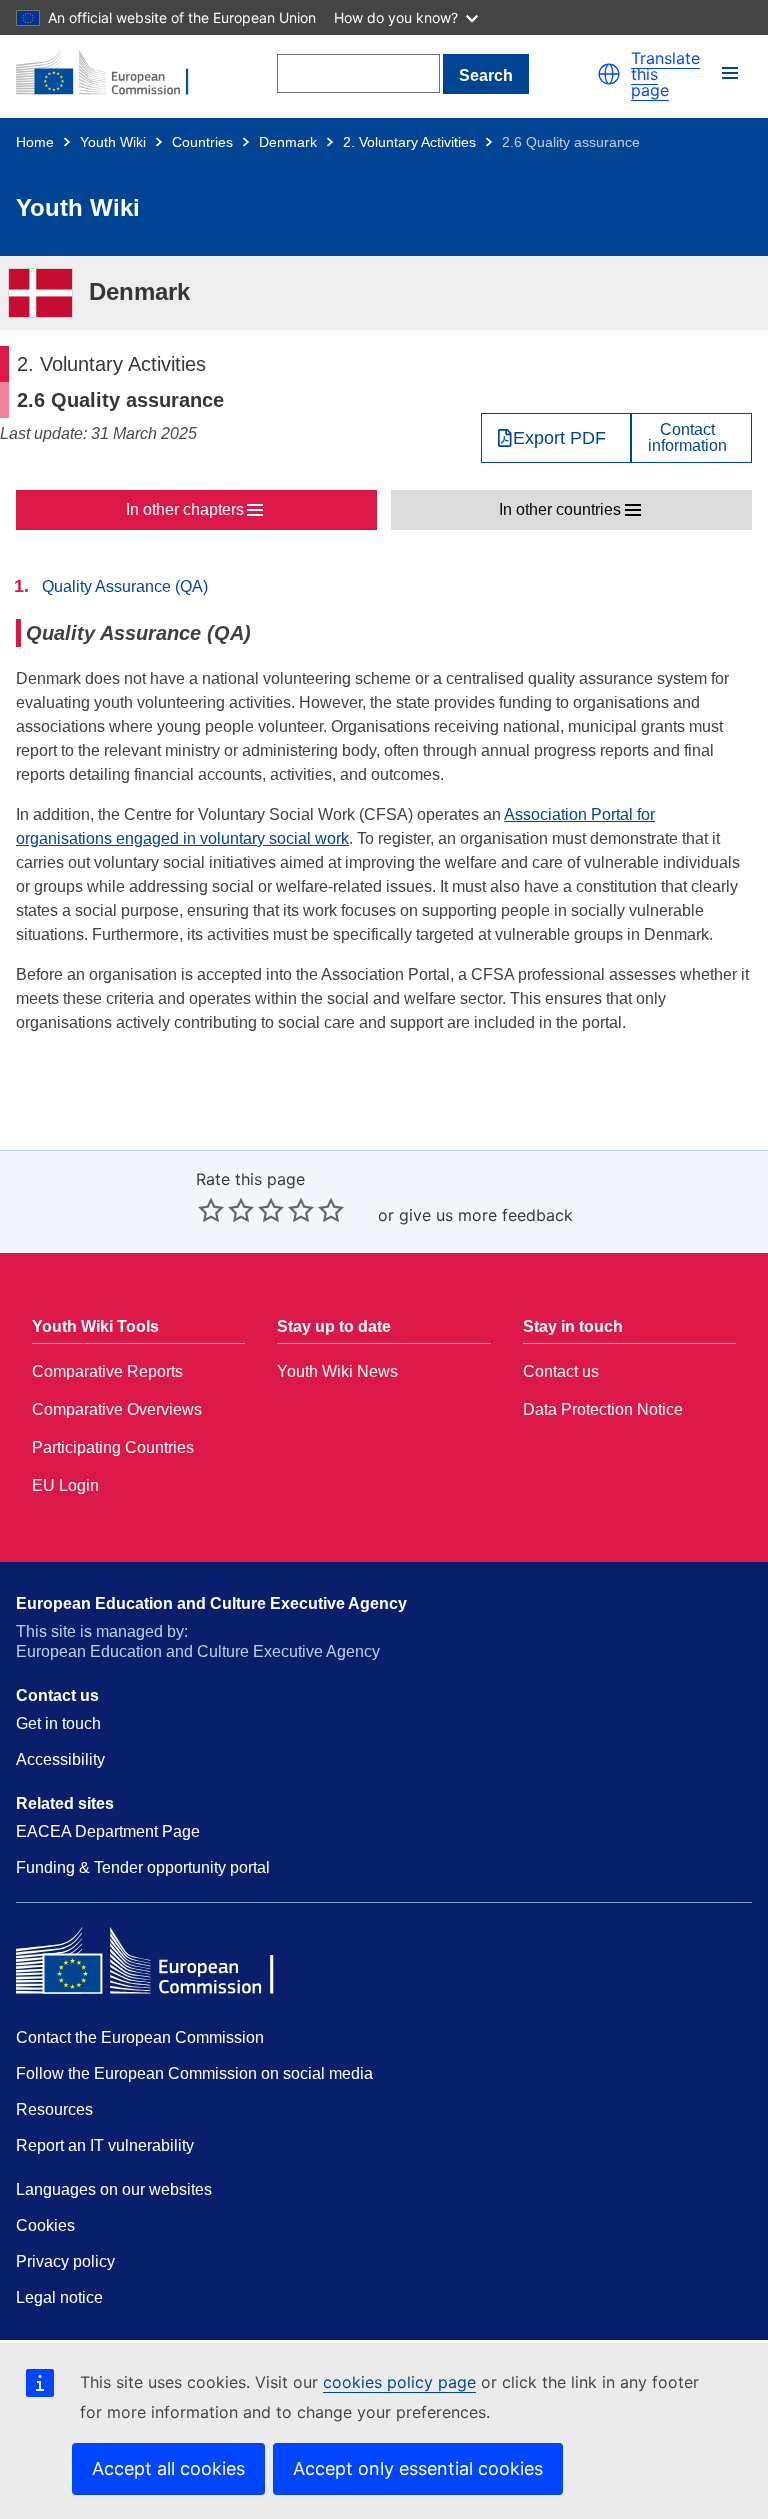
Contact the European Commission (140, 2037)
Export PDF (559, 438)
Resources (54, 2109)
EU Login (65, 1485)
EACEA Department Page (108, 1831)
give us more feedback (486, 1215)
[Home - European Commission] (113, 74)
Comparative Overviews (117, 1409)
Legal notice (59, 2297)
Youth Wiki (113, 142)
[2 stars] (226, 1210)
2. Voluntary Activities (409, 142)
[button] (609, 74)
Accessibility (60, 1759)
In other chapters (185, 509)
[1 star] (211, 1210)
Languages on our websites (114, 2189)
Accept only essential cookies (418, 2468)
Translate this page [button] (665, 74)
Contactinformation (687, 438)
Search (486, 75)
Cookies (45, 2225)
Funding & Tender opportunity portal (143, 1867)
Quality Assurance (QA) (125, 586)
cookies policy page (399, 2382)
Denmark (288, 142)
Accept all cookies (168, 2468)
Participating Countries (113, 1447)
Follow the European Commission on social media (194, 2073)
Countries (202, 142)
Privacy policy (65, 2261)
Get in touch (58, 1723)
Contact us (561, 1371)
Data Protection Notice (603, 1409)
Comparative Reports (107, 1371)
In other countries (560, 509)
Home (35, 142)
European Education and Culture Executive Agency (211, 1603)
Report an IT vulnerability (105, 2145)
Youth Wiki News (337, 1371)
